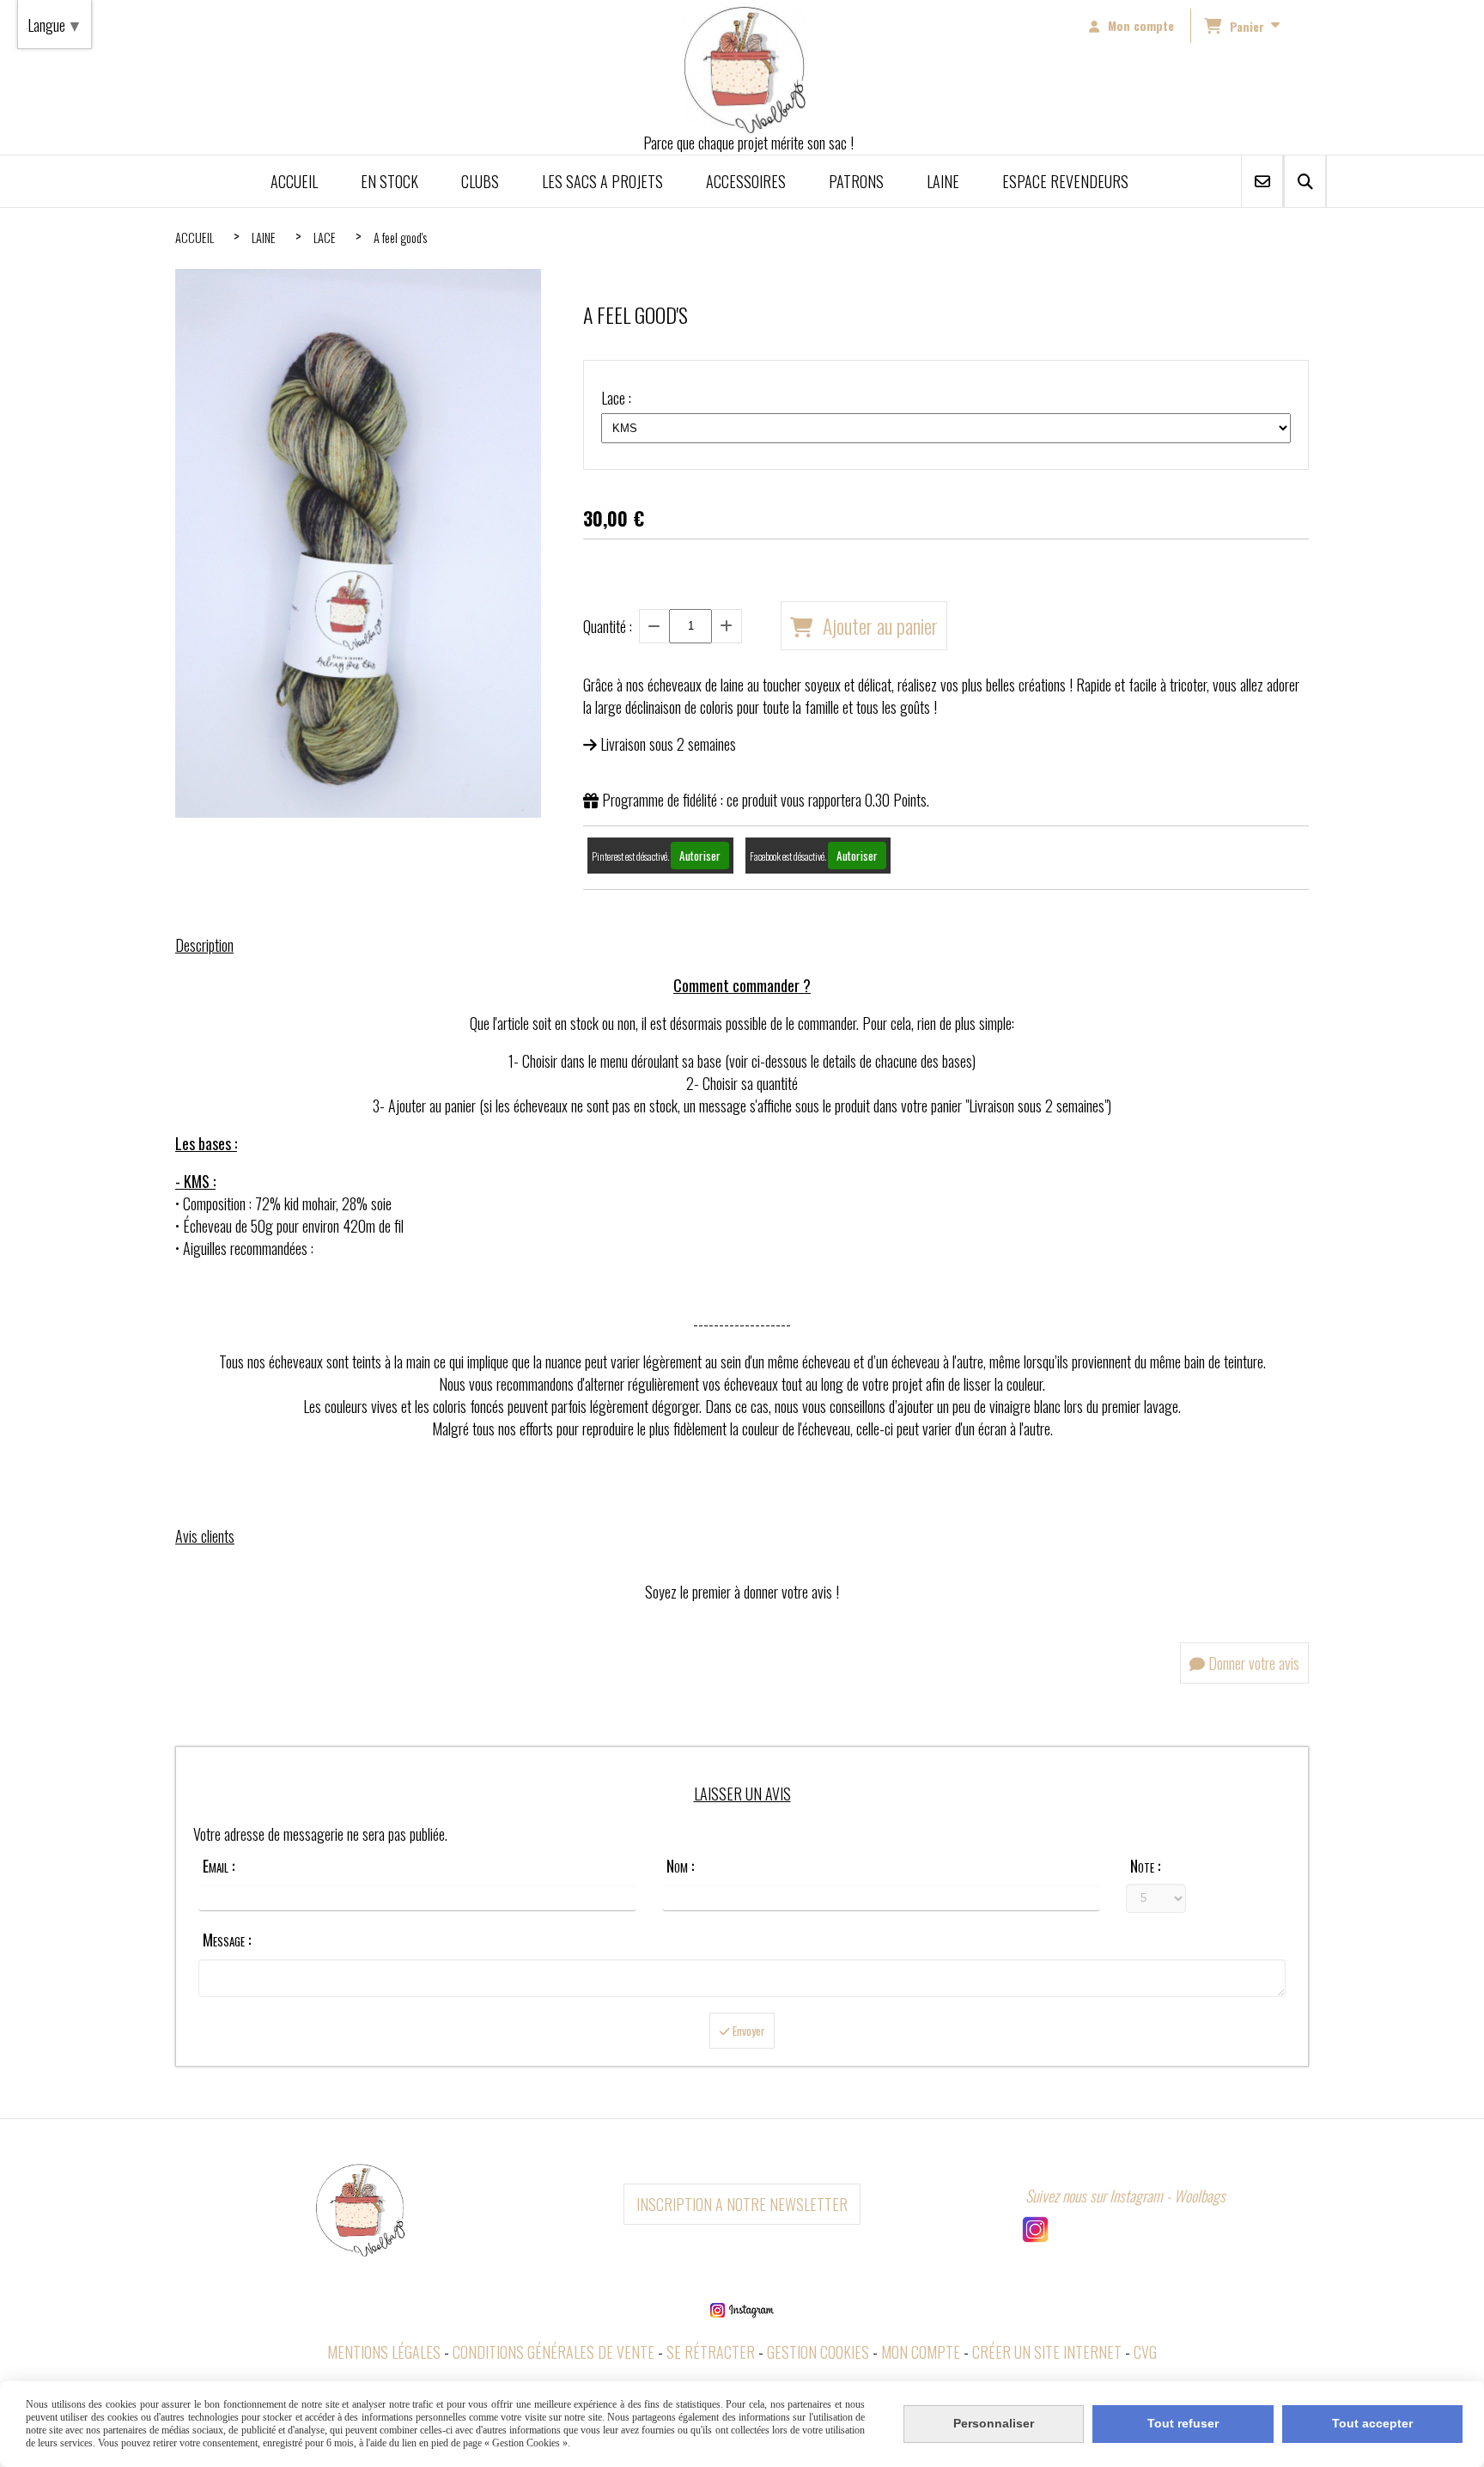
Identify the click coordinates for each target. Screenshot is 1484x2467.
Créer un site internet (1047, 2352)
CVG (1145, 2352)
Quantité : (608, 626)
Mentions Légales (384, 2352)
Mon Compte (921, 2352)
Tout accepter (1372, 2423)
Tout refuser (1183, 2423)
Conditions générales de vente (553, 2352)
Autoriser (700, 856)
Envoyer (748, 2031)
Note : (1145, 1866)
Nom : (680, 1866)
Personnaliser (994, 2423)
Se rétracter (711, 2352)
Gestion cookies (818, 2352)
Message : (227, 1940)
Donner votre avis (1252, 1663)
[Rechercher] (1305, 181)
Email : (219, 1866)
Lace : (616, 398)
